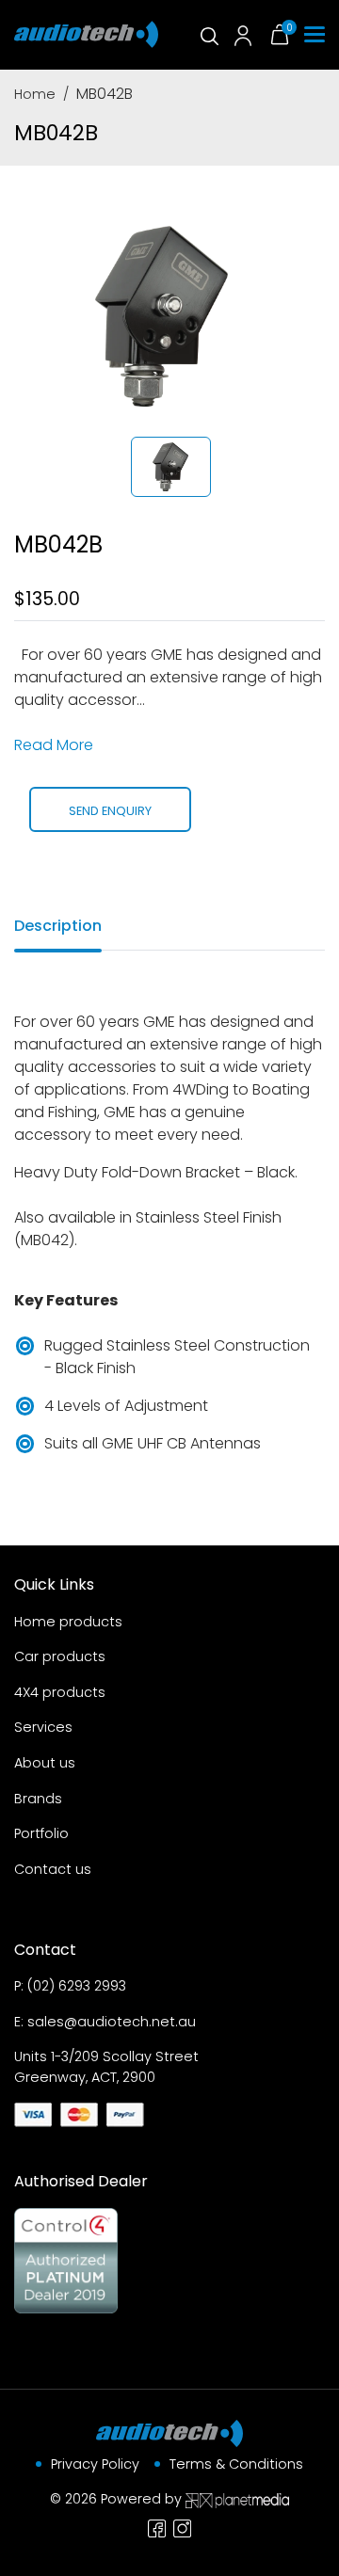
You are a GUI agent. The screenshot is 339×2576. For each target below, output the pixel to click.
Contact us (53, 1869)
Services (43, 1727)
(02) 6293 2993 (77, 1986)
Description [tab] (58, 926)
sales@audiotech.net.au (112, 2022)
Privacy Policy (95, 2464)
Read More (54, 745)
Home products (68, 1622)
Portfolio (41, 1833)
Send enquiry (110, 811)
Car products (60, 1656)
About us (45, 1763)
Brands (38, 1799)
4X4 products (60, 1692)
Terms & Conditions (236, 2464)
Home (35, 94)
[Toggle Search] (208, 35)
